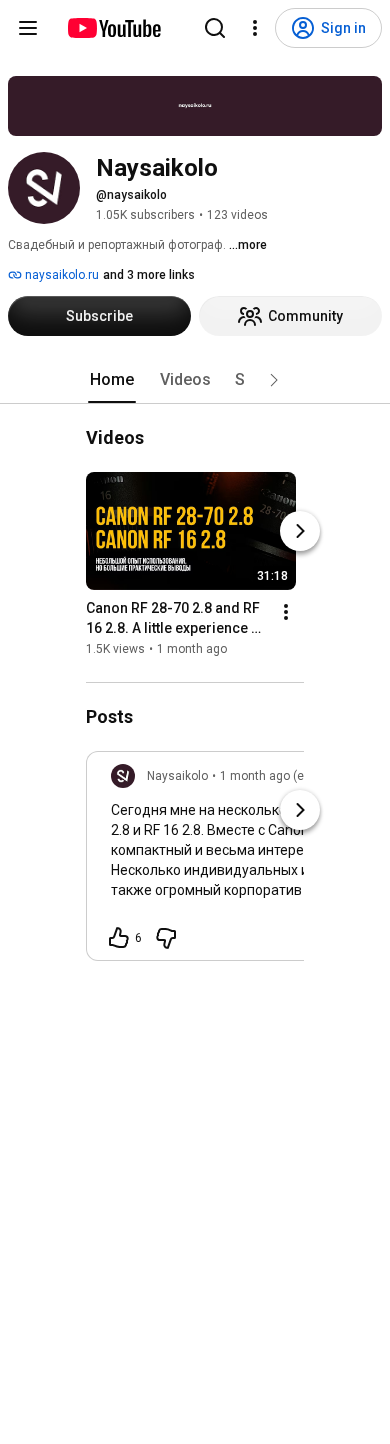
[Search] (215, 28)
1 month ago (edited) (278, 776)
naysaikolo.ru (60, 275)
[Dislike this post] (166, 938)
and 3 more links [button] (149, 275)
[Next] (300, 531)
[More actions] (286, 612)
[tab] (112, 380)
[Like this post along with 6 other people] (119, 938)
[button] (274, 380)
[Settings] (255, 28)
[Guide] (28, 28)
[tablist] (195, 380)
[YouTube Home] (113, 28)
